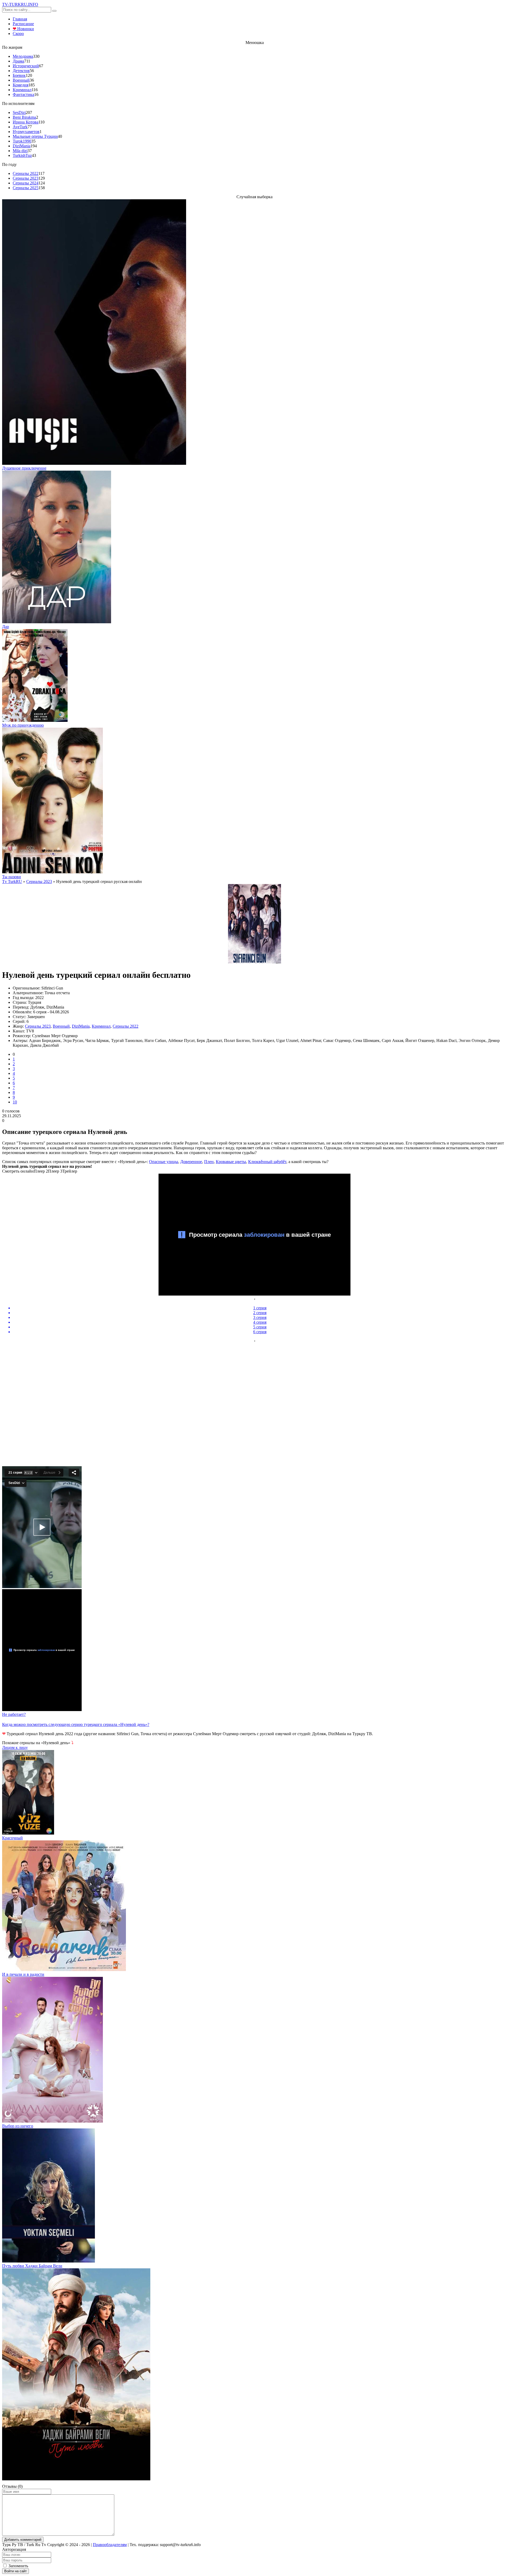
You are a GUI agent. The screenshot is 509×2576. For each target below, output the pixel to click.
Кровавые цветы (231, 1162)
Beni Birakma (24, 117)
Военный (21, 80)
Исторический (26, 66)
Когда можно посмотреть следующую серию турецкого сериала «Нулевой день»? (76, 1724)
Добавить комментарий (23, 2540)
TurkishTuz (22, 155)
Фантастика (23, 94)
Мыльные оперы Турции (35, 136)
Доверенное (191, 1162)
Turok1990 (22, 141)
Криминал (22, 90)
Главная (20, 19)
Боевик (19, 75)
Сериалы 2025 (26, 188)
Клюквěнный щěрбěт (267, 1162)
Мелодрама (23, 56)
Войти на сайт (16, 2571)
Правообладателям (110, 2545)
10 (15, 1102)
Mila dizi (20, 151)
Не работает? (14, 1714)
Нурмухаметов (26, 132)
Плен (209, 1162)
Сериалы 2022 (26, 173)
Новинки (23, 29)
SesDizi (19, 112)
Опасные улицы (164, 1162)
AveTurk (20, 127)
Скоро (18, 34)
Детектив (21, 71)
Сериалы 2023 (26, 178)
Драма (18, 61)
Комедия (21, 85)
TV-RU (20, 4)
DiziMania (22, 146)
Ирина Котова (26, 122)
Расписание (23, 24)
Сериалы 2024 (26, 183)
